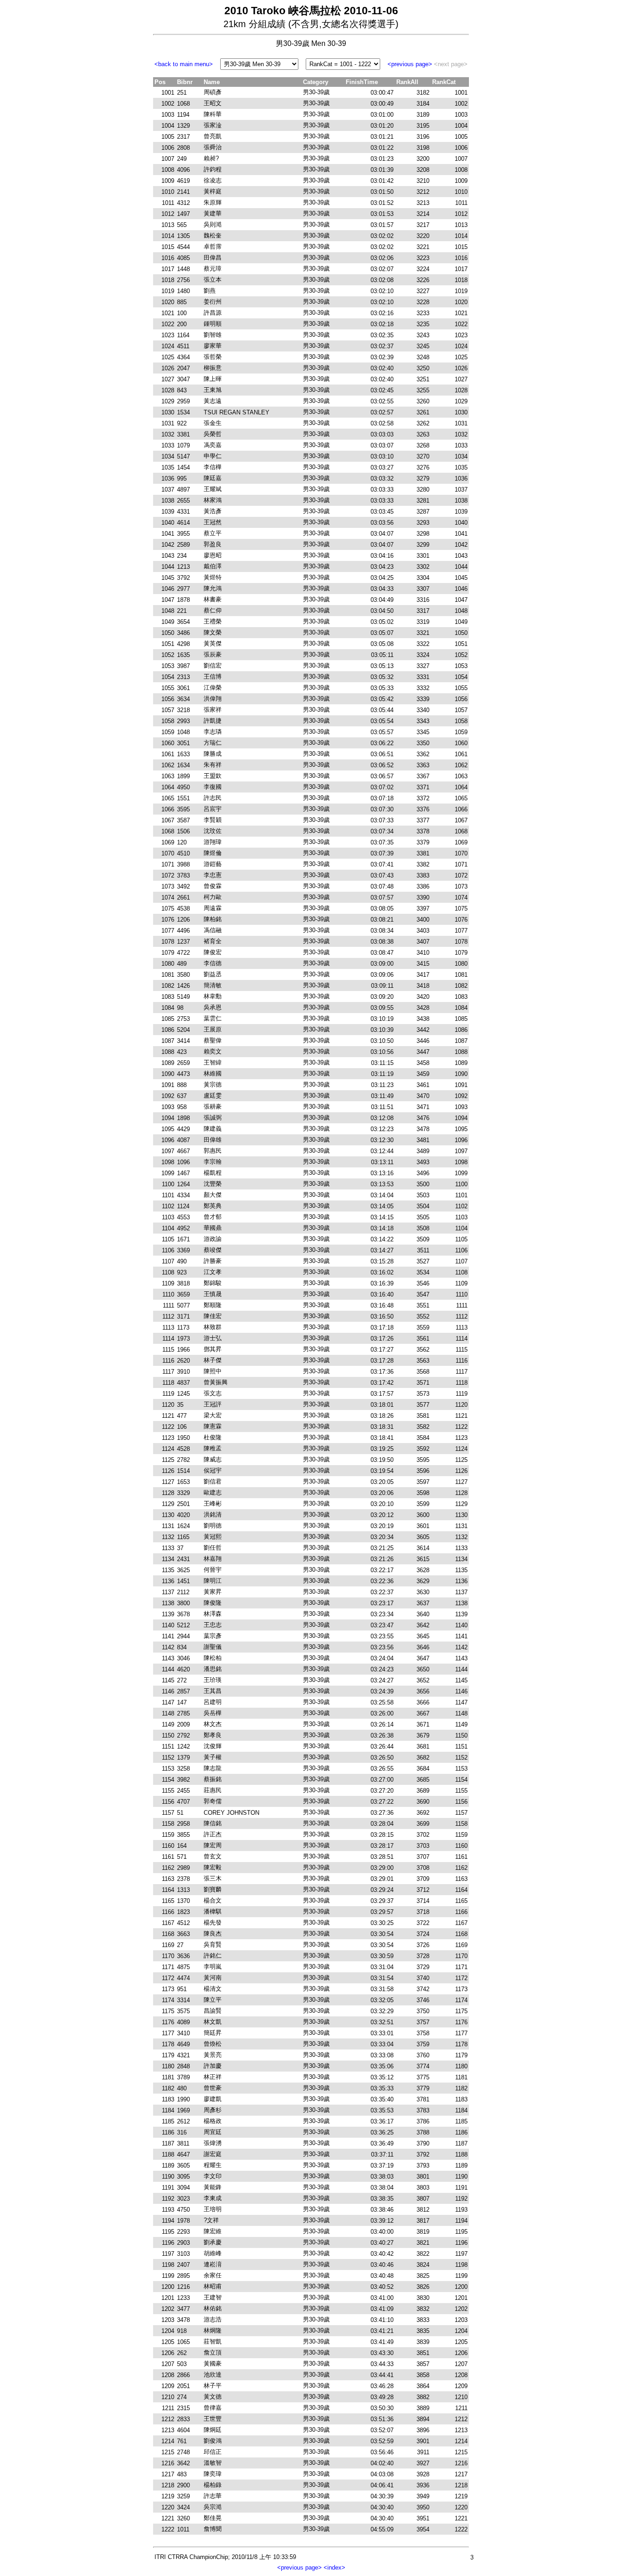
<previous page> (410, 64)
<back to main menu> (184, 64)
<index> (334, 2568)
